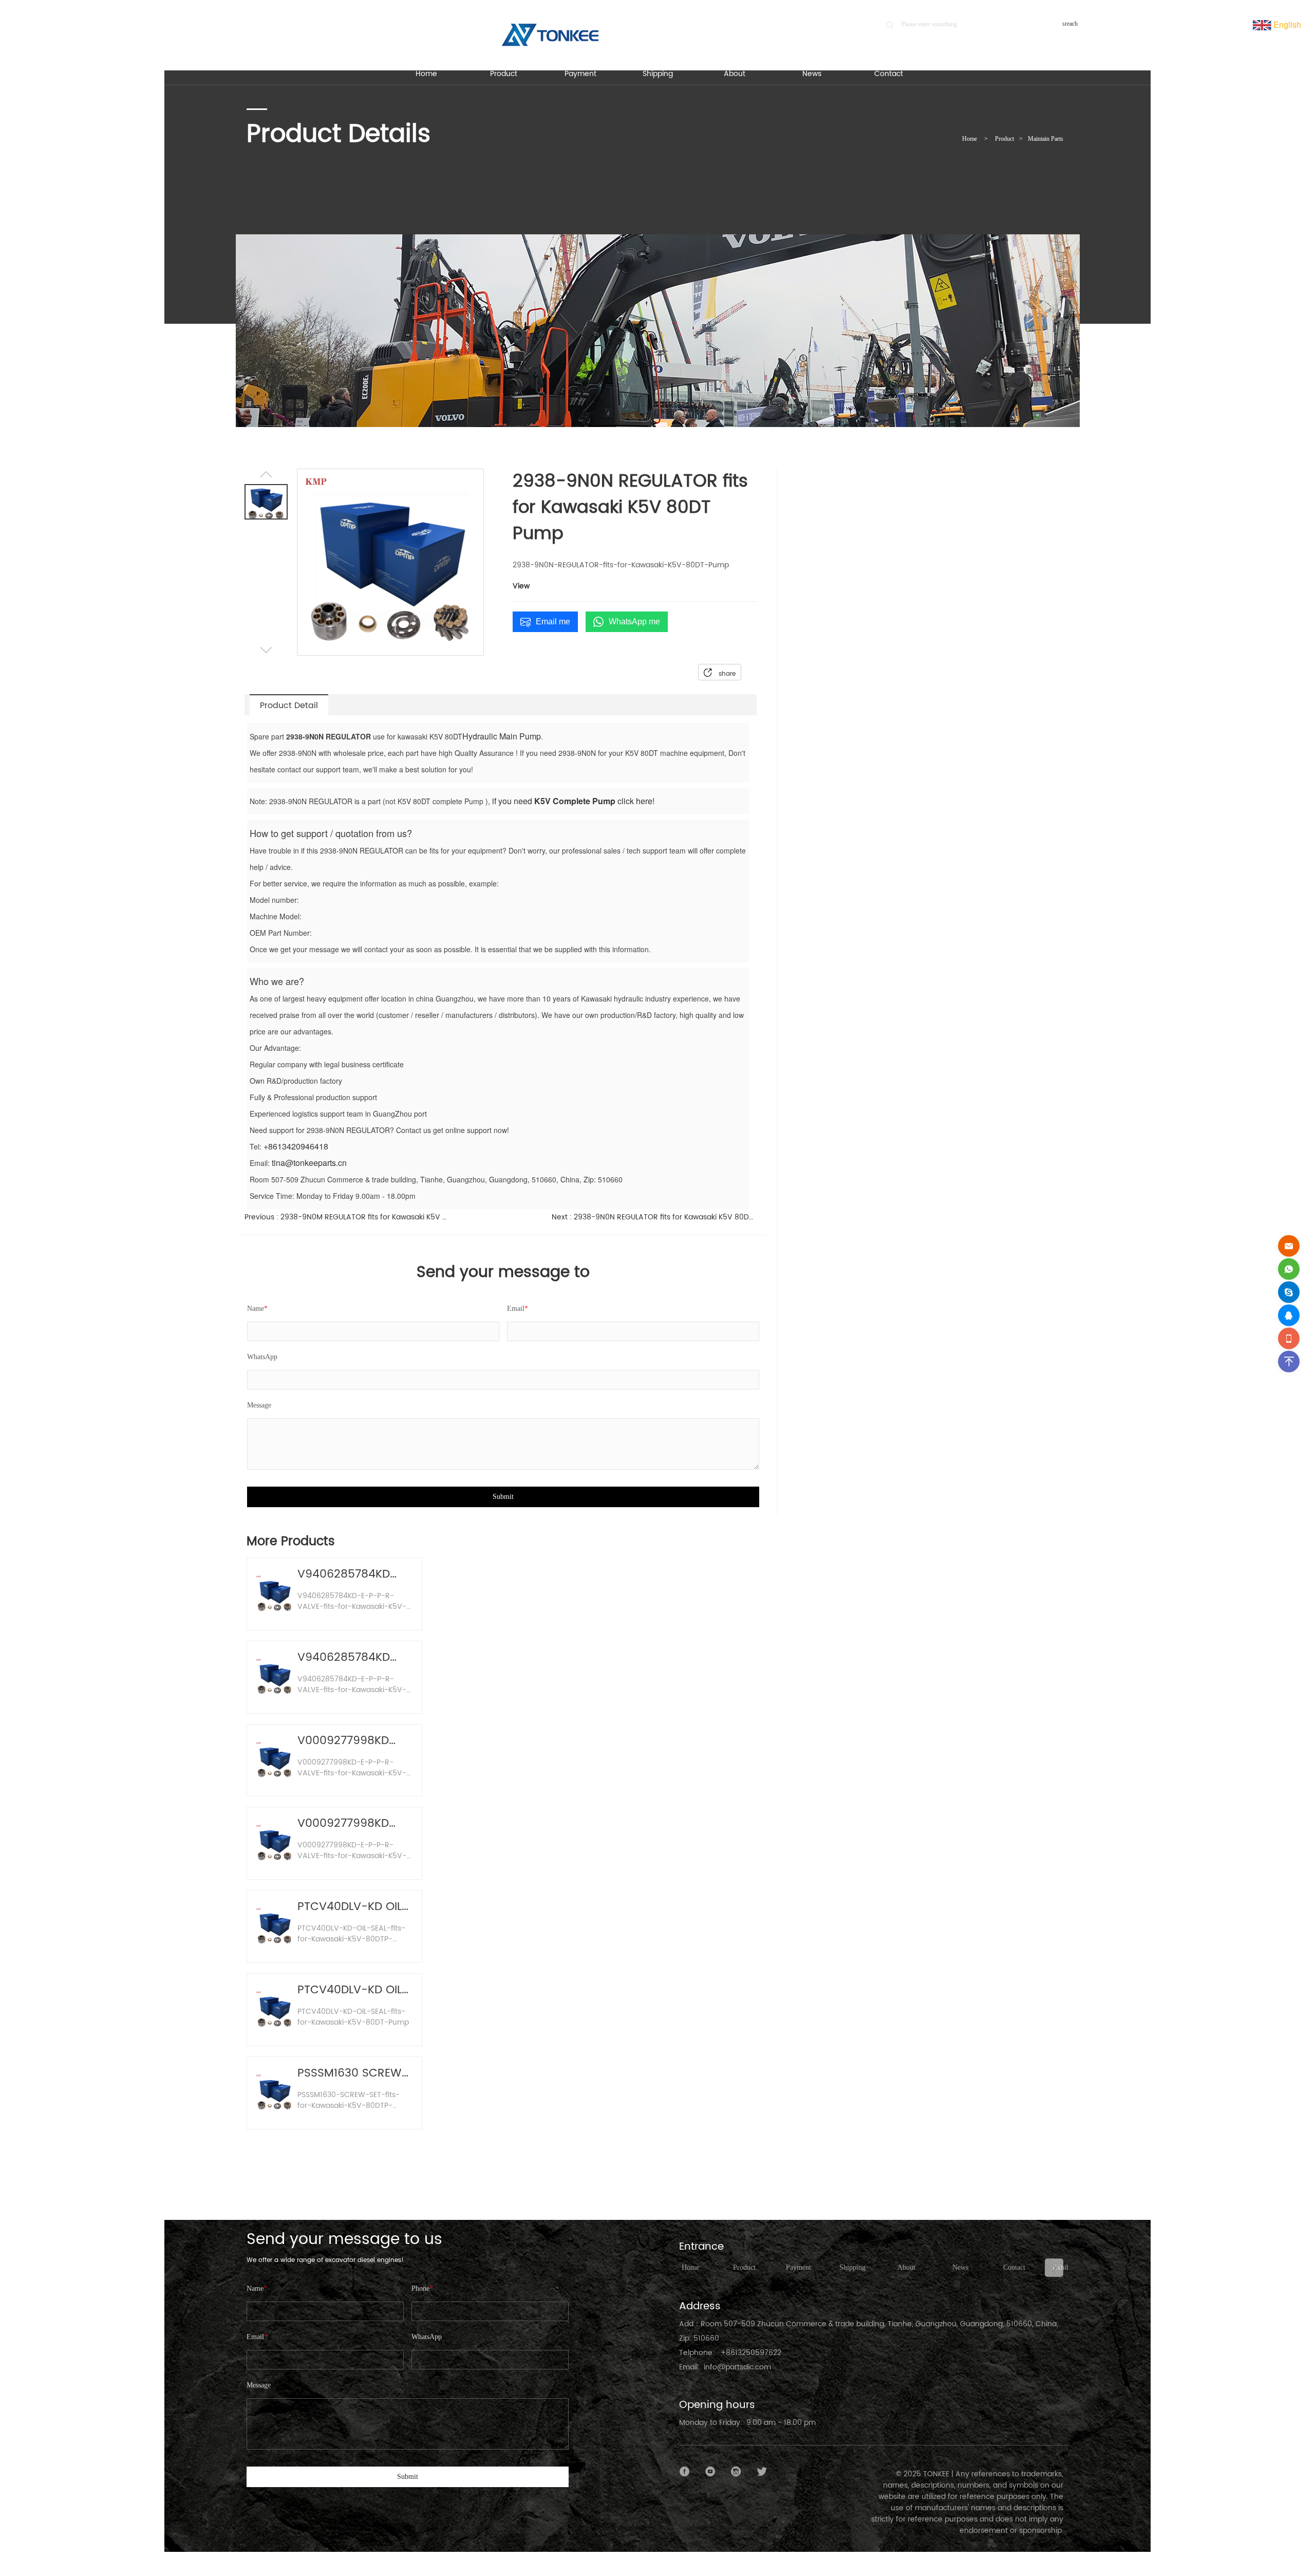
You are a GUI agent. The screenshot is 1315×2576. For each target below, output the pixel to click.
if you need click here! (572, 801)
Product (1004, 139)
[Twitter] (762, 2472)
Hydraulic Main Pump (502, 736)
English (1286, 24)
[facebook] (685, 2472)
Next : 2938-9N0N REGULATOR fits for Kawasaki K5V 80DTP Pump (654, 1217)
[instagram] (736, 2472)
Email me (553, 622)
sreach (1070, 24)
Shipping (852, 2267)
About (906, 2267)
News (960, 2267)
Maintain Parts (1046, 139)
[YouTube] (710, 2472)
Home (970, 139)
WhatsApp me (634, 622)
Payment (799, 2267)
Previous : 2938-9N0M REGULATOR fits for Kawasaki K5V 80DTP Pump (347, 1217)
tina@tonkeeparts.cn (309, 1163)
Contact (1014, 2267)
